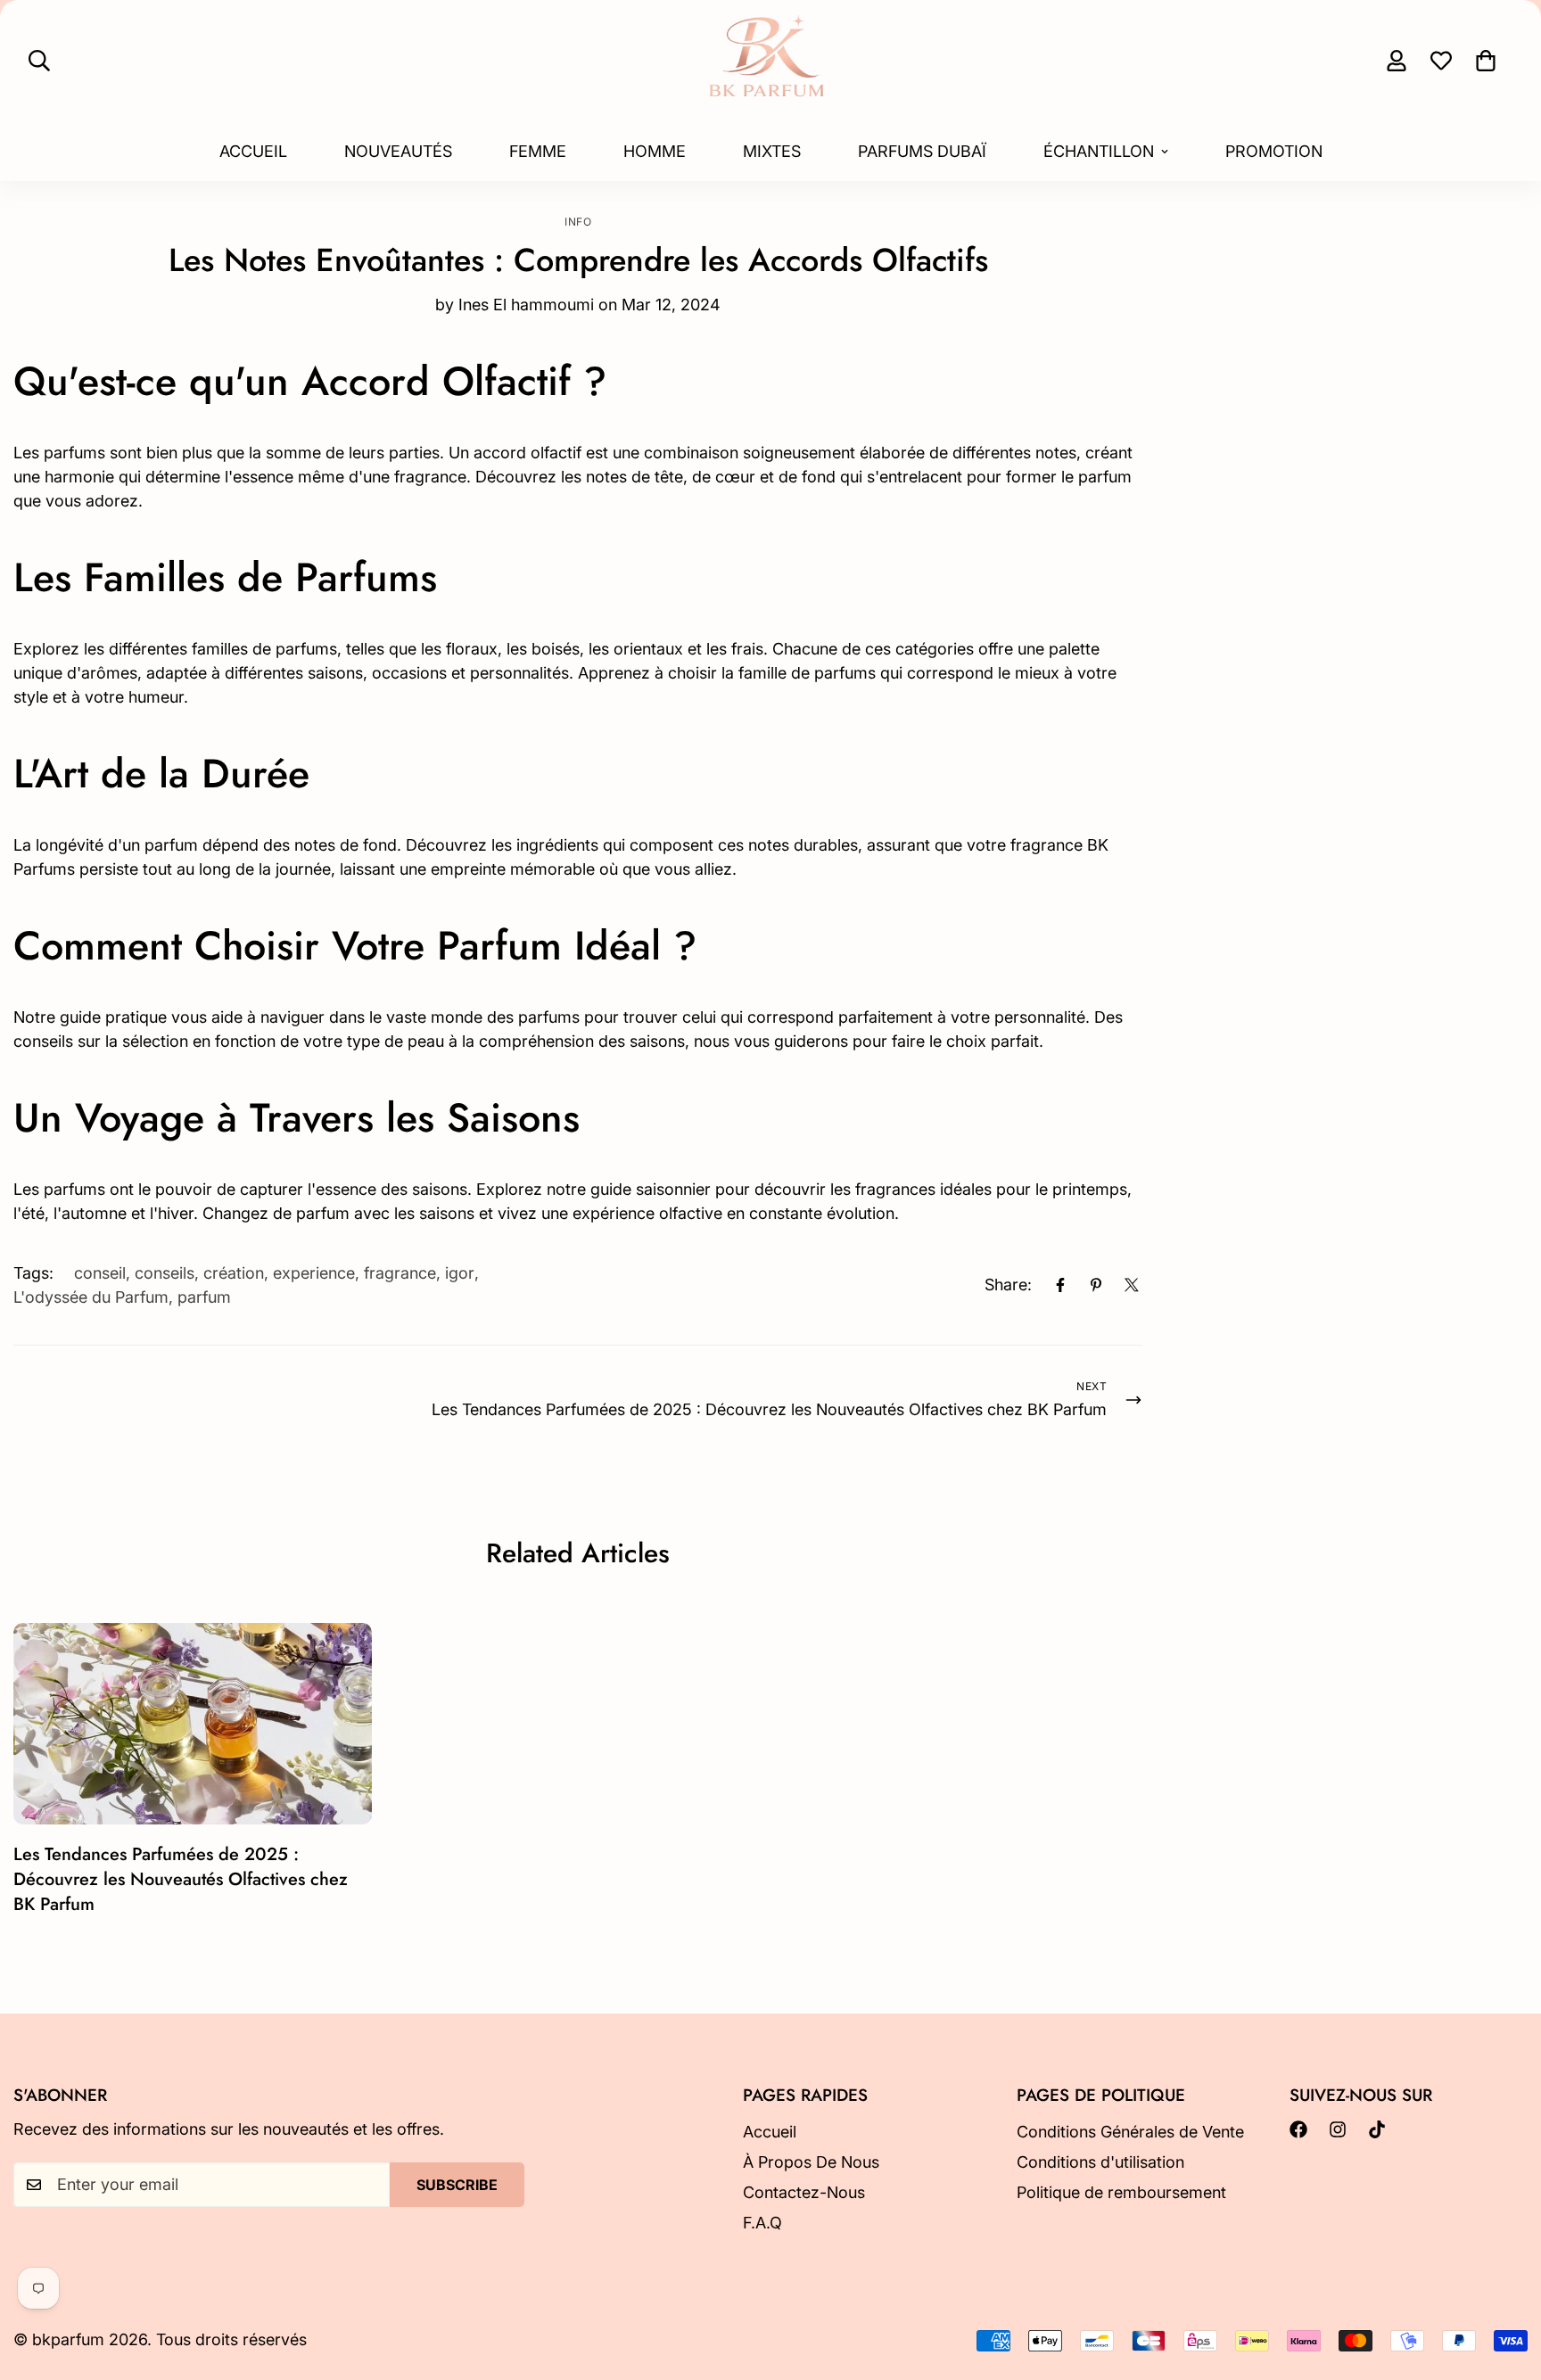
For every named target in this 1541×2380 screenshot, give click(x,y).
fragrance (400, 1273)
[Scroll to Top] (1506, 2283)
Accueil (253, 151)
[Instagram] (1338, 2129)
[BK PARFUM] (770, 61)
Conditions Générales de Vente (1130, 2132)
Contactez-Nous (804, 2192)
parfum (204, 1297)
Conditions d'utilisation (1100, 2162)
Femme (538, 151)
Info (578, 222)
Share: (1008, 1285)
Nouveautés (398, 151)
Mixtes (772, 151)
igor (460, 1273)
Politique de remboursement (1121, 2192)
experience (314, 1273)
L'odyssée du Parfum (91, 1297)
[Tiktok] (1377, 2129)
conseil (100, 1273)
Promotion (1274, 151)
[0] (1486, 61)
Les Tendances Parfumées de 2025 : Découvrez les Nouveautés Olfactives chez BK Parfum (181, 1879)
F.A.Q (762, 2223)
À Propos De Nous (811, 2162)
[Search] (39, 61)
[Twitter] (1132, 1285)
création (234, 1273)
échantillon (1099, 151)
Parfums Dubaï (922, 151)
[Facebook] (1060, 1285)
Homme (655, 151)
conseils (165, 1273)
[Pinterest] (1096, 1285)
